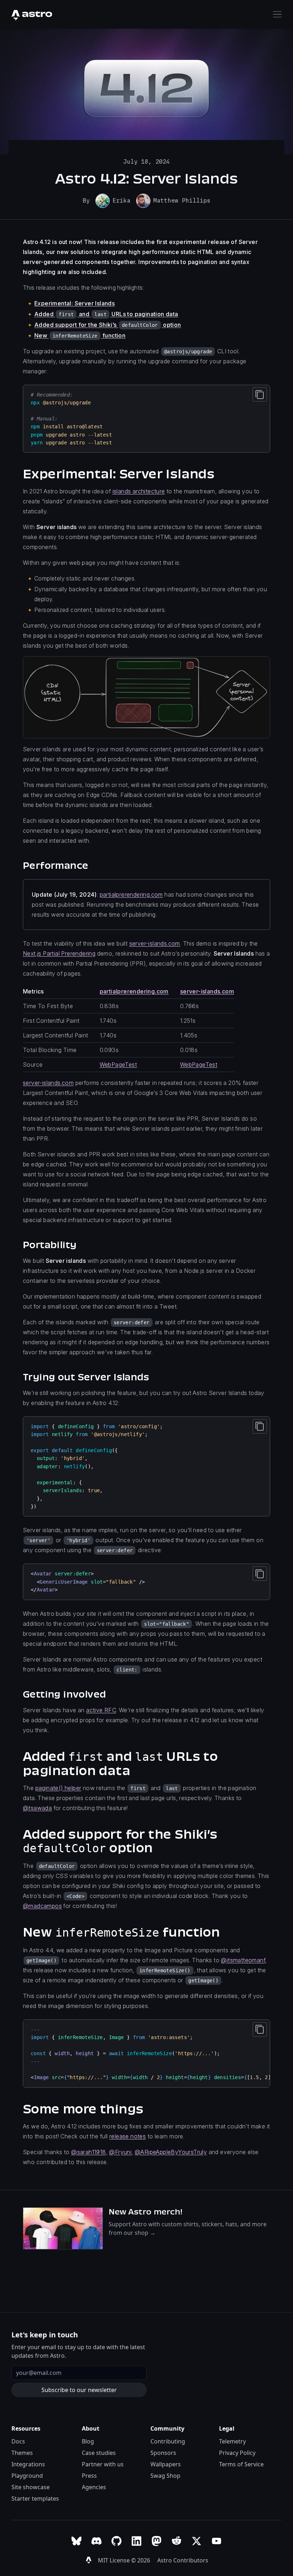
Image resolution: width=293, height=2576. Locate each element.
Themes (22, 2453)
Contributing (168, 2441)
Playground (27, 2476)
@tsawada (37, 1808)
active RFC (101, 1710)
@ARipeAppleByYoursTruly (171, 2152)
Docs (18, 2441)
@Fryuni (120, 2152)
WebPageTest (118, 1065)
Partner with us (103, 2464)
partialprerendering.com (131, 895)
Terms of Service (241, 2464)
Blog (88, 2441)
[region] (146, 2054)
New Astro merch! (146, 2212)
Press (89, 2476)
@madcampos (42, 1906)
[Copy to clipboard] (260, 394)
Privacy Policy (237, 2453)
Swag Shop (165, 2476)
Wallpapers (166, 2464)
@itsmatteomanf (243, 1960)
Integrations (28, 2464)
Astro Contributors (183, 2560)
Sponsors (163, 2453)
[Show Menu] (277, 14)
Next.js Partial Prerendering (59, 953)
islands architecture (139, 491)
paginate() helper (58, 1788)
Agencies (94, 2487)
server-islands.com (155, 943)
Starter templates (35, 2498)
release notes (128, 2136)
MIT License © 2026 (125, 2560)
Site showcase (31, 2487)
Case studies (99, 2453)
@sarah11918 (88, 2152)
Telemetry (232, 2441)
